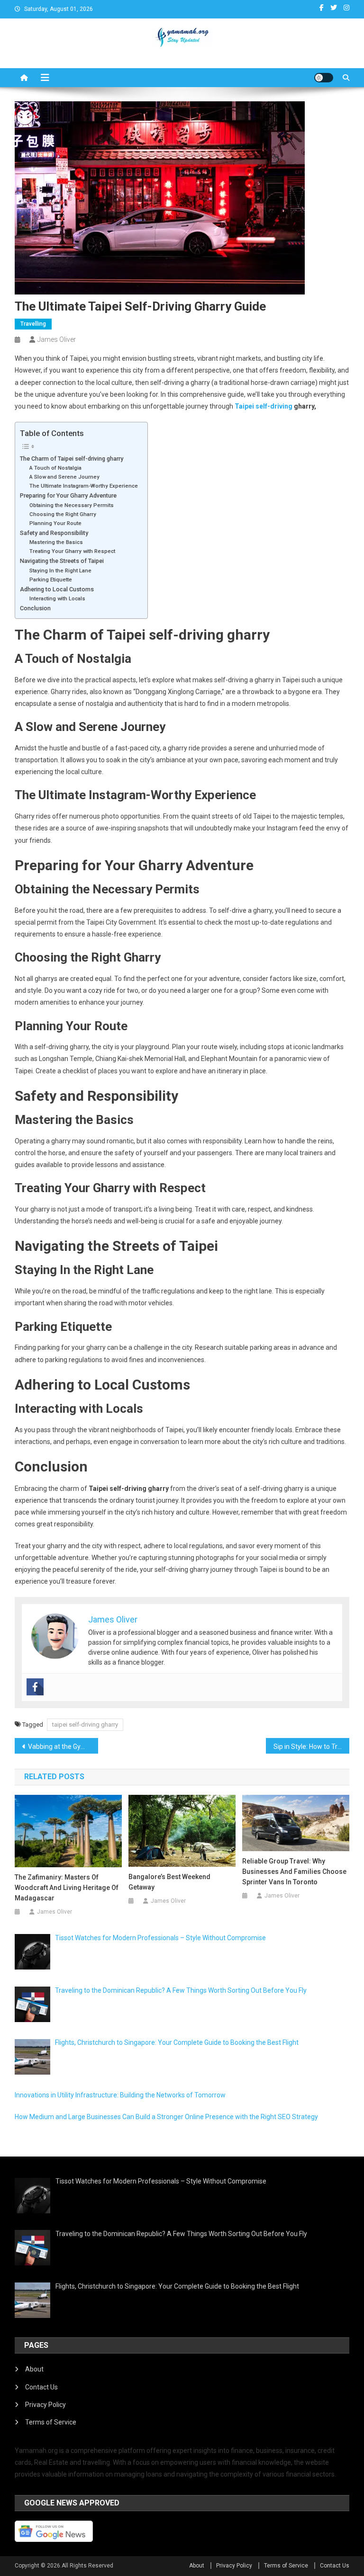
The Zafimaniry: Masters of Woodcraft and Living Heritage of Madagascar (67, 1888)
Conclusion (35, 608)
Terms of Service (51, 2422)
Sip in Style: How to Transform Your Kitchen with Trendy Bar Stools (312, 1747)
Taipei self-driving (264, 406)
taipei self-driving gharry (85, 1725)
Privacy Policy (45, 2405)
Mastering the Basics (56, 542)
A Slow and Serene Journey (64, 477)
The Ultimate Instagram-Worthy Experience (84, 486)
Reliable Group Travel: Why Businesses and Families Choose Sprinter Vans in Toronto (294, 1872)
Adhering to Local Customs (57, 589)
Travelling (33, 324)
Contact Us (41, 2387)
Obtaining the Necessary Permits (72, 505)
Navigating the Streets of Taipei (62, 561)
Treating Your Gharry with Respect (72, 551)
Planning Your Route (55, 523)
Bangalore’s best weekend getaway (169, 1882)
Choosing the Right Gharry (63, 514)
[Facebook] (35, 1687)
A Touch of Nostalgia (55, 468)
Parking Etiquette (51, 579)
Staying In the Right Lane (60, 570)
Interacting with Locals (57, 598)
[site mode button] (324, 78)
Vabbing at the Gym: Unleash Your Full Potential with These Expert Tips (63, 1747)
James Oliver (57, 339)
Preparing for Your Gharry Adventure (68, 495)
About (34, 2369)
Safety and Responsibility (54, 533)
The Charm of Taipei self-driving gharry (72, 459)
